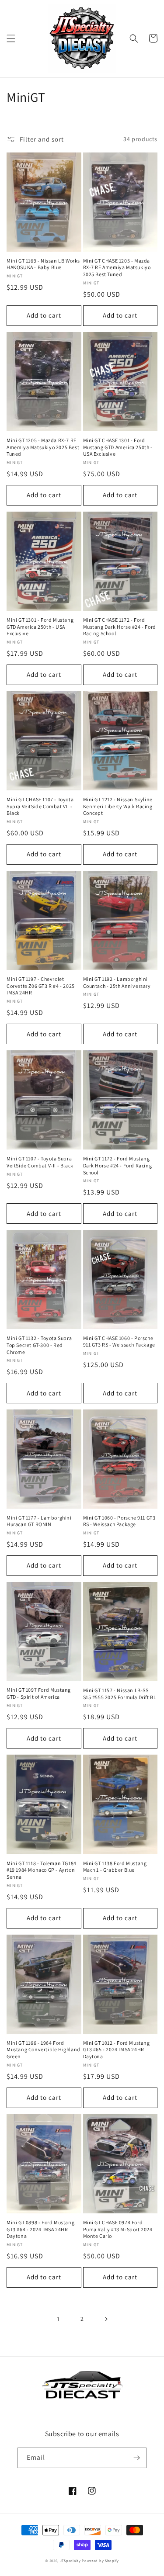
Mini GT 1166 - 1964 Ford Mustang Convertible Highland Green (44, 2050)
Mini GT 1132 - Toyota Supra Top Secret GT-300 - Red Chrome (39, 1345)
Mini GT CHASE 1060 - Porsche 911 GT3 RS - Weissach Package (119, 1342)
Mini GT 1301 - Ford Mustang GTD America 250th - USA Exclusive (40, 627)
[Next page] (106, 2319)
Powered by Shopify (100, 2560)
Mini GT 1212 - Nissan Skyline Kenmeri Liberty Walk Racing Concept (118, 806)
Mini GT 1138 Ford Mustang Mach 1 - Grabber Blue (115, 1867)
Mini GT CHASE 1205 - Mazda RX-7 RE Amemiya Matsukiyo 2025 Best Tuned (117, 267)
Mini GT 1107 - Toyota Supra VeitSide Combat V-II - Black (40, 1162)
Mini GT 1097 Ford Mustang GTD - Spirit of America (39, 1693)
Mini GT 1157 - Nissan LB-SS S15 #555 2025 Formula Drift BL (120, 1694)
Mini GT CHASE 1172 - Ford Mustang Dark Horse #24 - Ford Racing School (120, 627)
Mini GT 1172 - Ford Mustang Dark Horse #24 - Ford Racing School (118, 1165)
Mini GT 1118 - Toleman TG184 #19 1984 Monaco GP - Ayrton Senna (42, 1870)
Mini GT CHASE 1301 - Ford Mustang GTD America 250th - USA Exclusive (118, 447)
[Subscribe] (136, 2458)
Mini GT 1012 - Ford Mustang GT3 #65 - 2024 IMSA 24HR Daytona (117, 2050)
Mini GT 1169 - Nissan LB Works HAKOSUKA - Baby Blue (43, 264)
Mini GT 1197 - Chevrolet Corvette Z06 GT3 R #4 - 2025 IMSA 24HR (41, 986)
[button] (11, 38)
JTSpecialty (70, 2560)
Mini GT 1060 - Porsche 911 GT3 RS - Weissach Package (119, 1521)
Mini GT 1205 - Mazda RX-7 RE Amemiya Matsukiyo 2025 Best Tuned (43, 447)
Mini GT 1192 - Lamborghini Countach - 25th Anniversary (117, 982)
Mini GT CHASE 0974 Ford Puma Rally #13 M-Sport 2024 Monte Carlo (118, 2229)
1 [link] (59, 2319)
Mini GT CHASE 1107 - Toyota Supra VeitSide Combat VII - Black (40, 806)
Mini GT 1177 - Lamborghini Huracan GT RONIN (39, 1521)
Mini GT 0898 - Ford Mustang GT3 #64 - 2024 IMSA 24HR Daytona (40, 2229)
